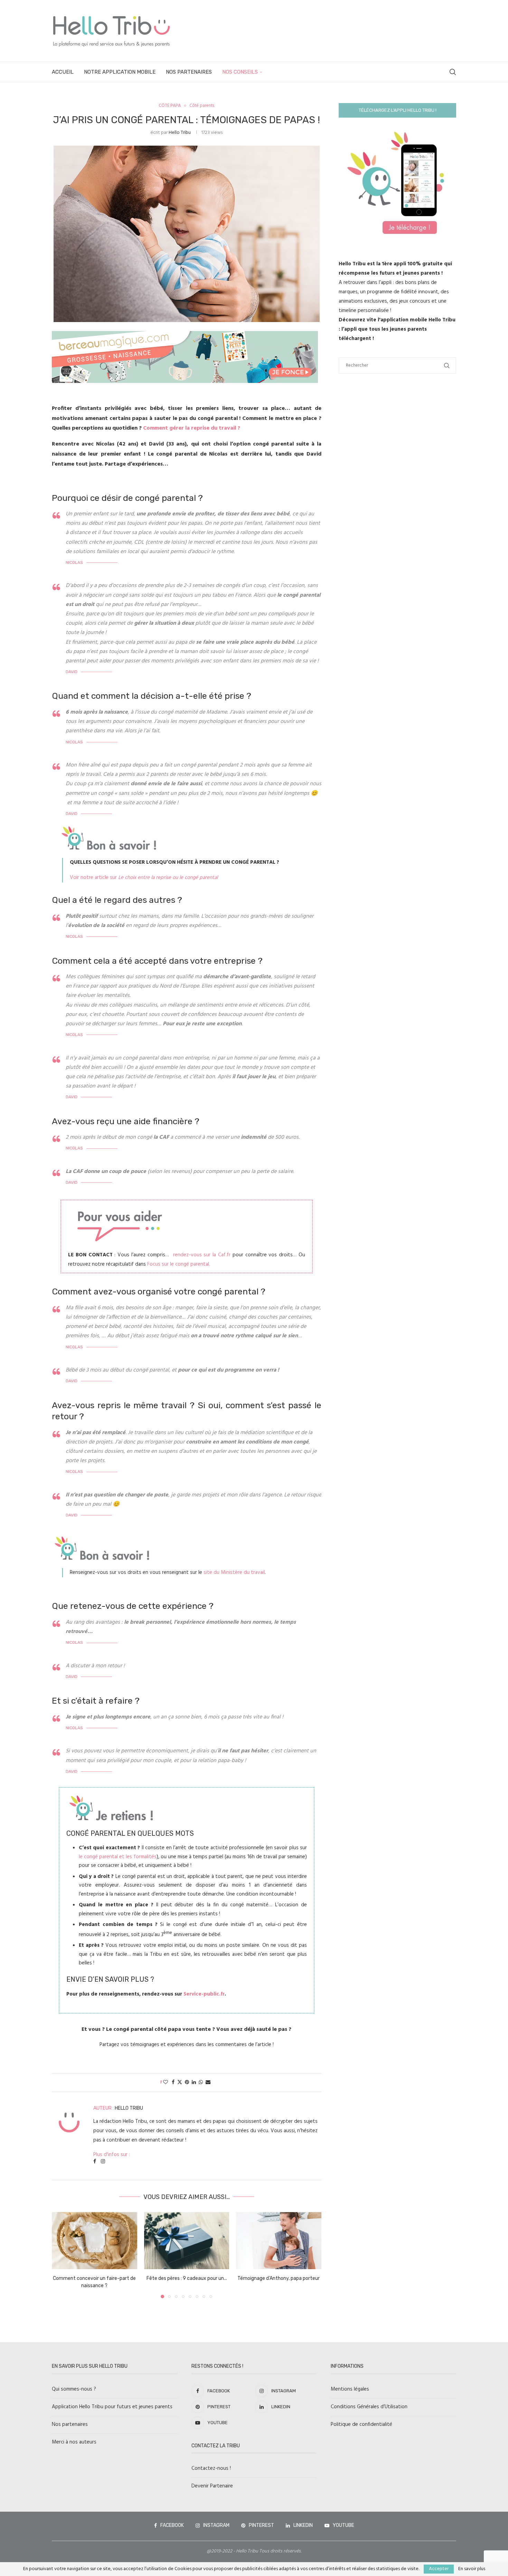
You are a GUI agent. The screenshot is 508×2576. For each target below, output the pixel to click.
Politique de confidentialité (361, 2424)
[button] (61, 2255)
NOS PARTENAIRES (189, 72)
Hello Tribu (180, 133)
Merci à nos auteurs (74, 2442)
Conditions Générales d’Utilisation (369, 2407)
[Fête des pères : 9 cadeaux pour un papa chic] (187, 2240)
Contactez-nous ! (211, 2468)
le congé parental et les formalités (118, 1857)
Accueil (63, 72)
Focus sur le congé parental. (178, 1264)
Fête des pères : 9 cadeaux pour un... (186, 2279)
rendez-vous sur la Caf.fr (202, 1255)
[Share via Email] (208, 2083)
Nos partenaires (70, 2424)
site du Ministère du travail (234, 1573)
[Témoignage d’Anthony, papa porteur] (279, 2240)
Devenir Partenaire (212, 2486)
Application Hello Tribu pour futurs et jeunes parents (112, 2407)
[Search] (453, 72)
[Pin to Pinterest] (187, 2083)
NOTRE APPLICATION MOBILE (120, 72)
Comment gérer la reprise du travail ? (192, 428)
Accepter (439, 2569)
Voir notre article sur (144, 878)
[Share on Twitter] (180, 2083)
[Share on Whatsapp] (201, 2083)
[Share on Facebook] (173, 2083)
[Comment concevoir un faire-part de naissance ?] (95, 2240)
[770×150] (185, 336)
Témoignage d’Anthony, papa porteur (279, 2279)
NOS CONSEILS (240, 72)
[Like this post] (166, 2083)
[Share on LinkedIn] (194, 2083)
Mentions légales (350, 2389)
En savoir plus (472, 2569)
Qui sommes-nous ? (74, 2389)
